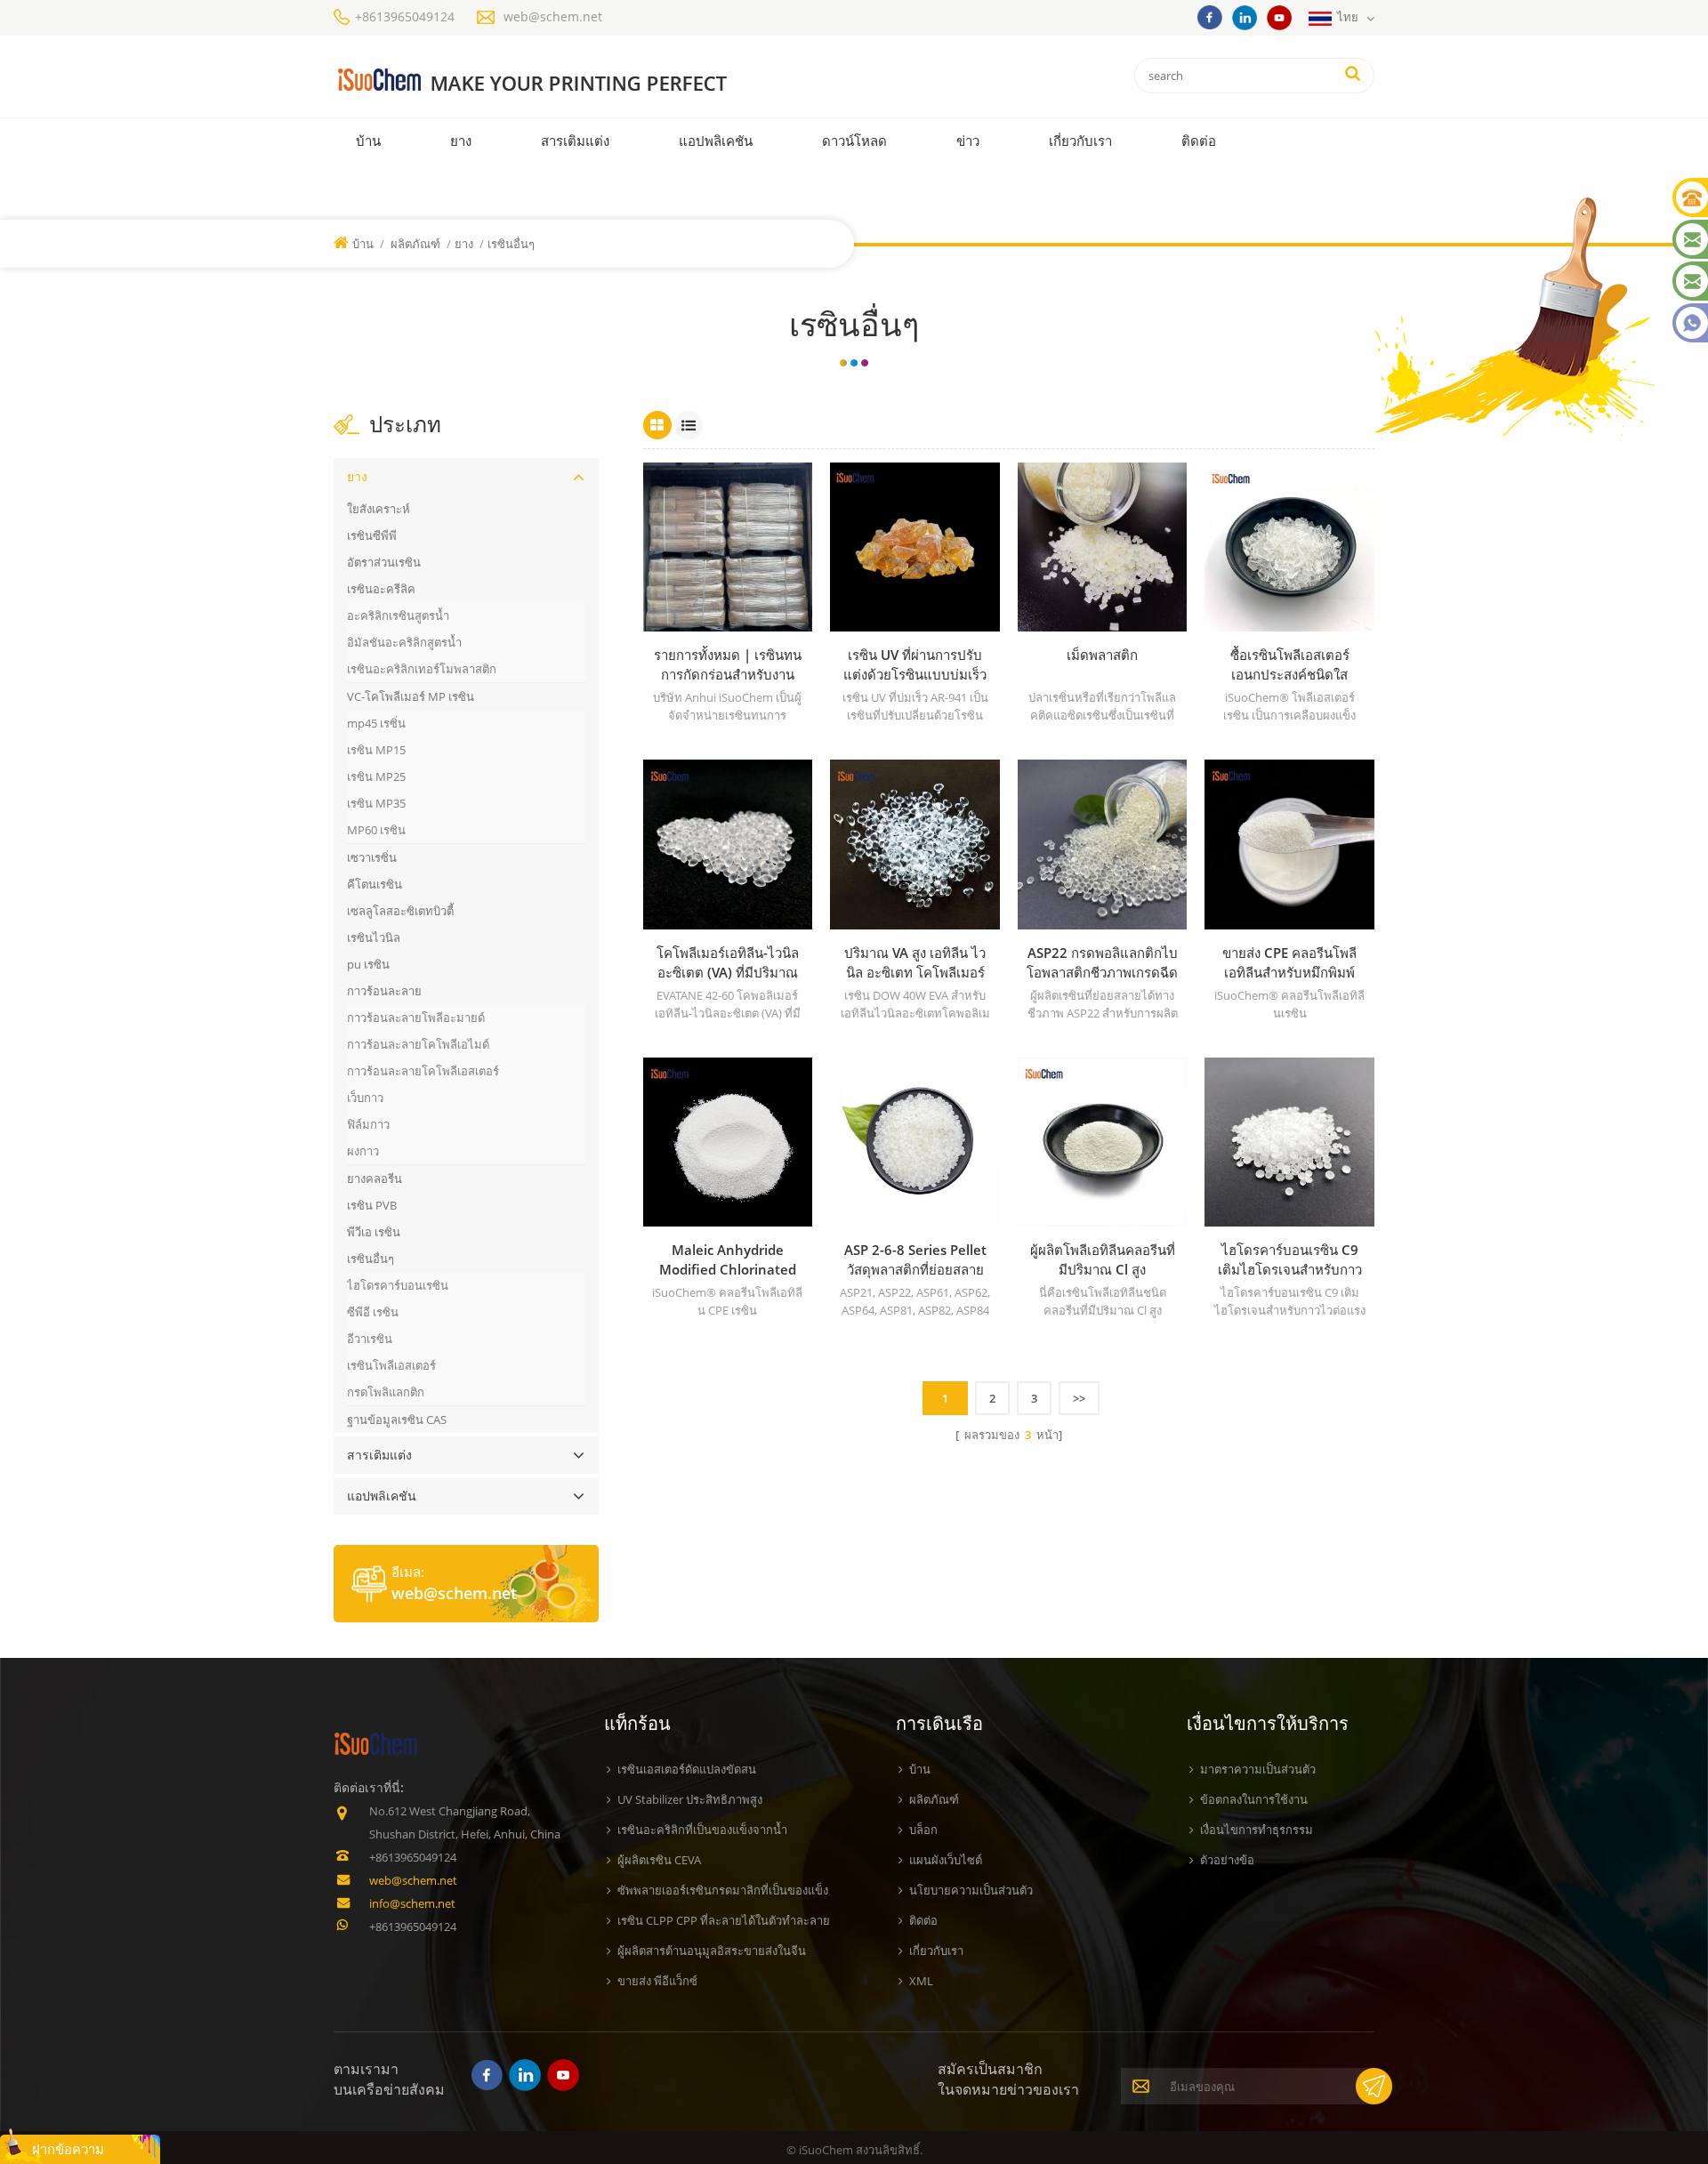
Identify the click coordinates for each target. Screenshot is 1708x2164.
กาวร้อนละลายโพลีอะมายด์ (416, 1018)
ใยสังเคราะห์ (379, 509)
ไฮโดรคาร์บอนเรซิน (398, 1285)
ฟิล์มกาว (368, 1124)
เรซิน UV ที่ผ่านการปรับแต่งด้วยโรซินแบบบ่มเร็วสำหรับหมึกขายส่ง (915, 665)
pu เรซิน (368, 964)
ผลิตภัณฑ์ (415, 244)
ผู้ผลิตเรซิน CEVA (659, 1860)
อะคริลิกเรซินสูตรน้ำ (398, 615)
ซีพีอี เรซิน (373, 1312)
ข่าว (968, 141)
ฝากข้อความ (68, 2149)
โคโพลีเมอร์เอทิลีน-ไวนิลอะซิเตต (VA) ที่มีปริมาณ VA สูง (728, 963)
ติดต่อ (1199, 141)
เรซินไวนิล (374, 937)
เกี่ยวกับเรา (1080, 141)
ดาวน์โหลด (854, 141)
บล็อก (923, 1830)
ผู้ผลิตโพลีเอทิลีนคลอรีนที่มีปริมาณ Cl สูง (1103, 1259)
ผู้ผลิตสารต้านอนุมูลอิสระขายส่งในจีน (712, 1951)
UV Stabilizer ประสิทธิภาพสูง (690, 1799)
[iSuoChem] (568, 80)
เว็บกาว (365, 1098)
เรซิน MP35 (376, 803)
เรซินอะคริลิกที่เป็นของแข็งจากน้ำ (702, 1830)
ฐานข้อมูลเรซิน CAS (397, 1420)
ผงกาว (363, 1151)
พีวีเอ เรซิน (374, 1232)
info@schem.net (412, 1903)
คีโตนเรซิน (375, 884)
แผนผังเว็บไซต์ (946, 1860)
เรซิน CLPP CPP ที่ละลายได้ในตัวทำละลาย (724, 1920)
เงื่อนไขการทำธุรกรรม (1257, 1830)
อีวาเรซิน (370, 1339)
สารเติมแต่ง (575, 141)
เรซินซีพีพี (372, 535)
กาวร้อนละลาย (384, 991)
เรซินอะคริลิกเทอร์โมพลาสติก (422, 669)
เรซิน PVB (372, 1205)
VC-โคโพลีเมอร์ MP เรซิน (411, 696)
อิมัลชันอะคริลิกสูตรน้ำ (404, 642)
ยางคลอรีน (375, 1179)
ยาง (461, 141)
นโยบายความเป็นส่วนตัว (971, 1890)
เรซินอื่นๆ (371, 1259)
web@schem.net (553, 16)
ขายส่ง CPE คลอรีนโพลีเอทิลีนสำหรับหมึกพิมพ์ (1289, 962)
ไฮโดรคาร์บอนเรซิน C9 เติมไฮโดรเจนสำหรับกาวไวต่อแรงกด (1290, 1260)
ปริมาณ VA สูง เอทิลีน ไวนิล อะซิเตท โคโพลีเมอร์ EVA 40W (915, 963)
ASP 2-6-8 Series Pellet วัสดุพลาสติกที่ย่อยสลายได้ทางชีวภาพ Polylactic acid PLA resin (915, 1260)
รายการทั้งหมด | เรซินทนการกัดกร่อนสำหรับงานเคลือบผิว (728, 665)
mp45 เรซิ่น (376, 723)
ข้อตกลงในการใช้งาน (1254, 1799)
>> (1079, 1398)
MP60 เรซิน (376, 830)
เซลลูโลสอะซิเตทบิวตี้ (400, 911)
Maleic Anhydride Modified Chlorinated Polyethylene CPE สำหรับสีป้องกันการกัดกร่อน (728, 1260)
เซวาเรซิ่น (372, 857)
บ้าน (368, 141)
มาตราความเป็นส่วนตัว (1258, 1769)
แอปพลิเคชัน (716, 141)
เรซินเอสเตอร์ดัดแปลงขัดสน (687, 1769)
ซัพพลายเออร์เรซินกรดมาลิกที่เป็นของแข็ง (723, 1890)
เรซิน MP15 (376, 750)
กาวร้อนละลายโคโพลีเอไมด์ (418, 1044)
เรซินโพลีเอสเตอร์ (391, 1365)
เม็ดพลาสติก (1102, 655)
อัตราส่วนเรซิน (384, 562)
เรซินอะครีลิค (381, 589)
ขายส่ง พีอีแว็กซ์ (657, 1981)
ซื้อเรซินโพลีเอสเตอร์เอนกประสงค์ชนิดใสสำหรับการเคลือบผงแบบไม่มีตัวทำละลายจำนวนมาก (1289, 665)
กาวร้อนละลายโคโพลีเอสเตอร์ (423, 1071)
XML (921, 1981)
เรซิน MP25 (376, 776)
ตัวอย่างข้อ (1227, 1860)
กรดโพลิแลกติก (386, 1392)
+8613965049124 (405, 16)
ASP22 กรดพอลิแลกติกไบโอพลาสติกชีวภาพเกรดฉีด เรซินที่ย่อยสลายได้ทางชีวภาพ (1102, 963)
